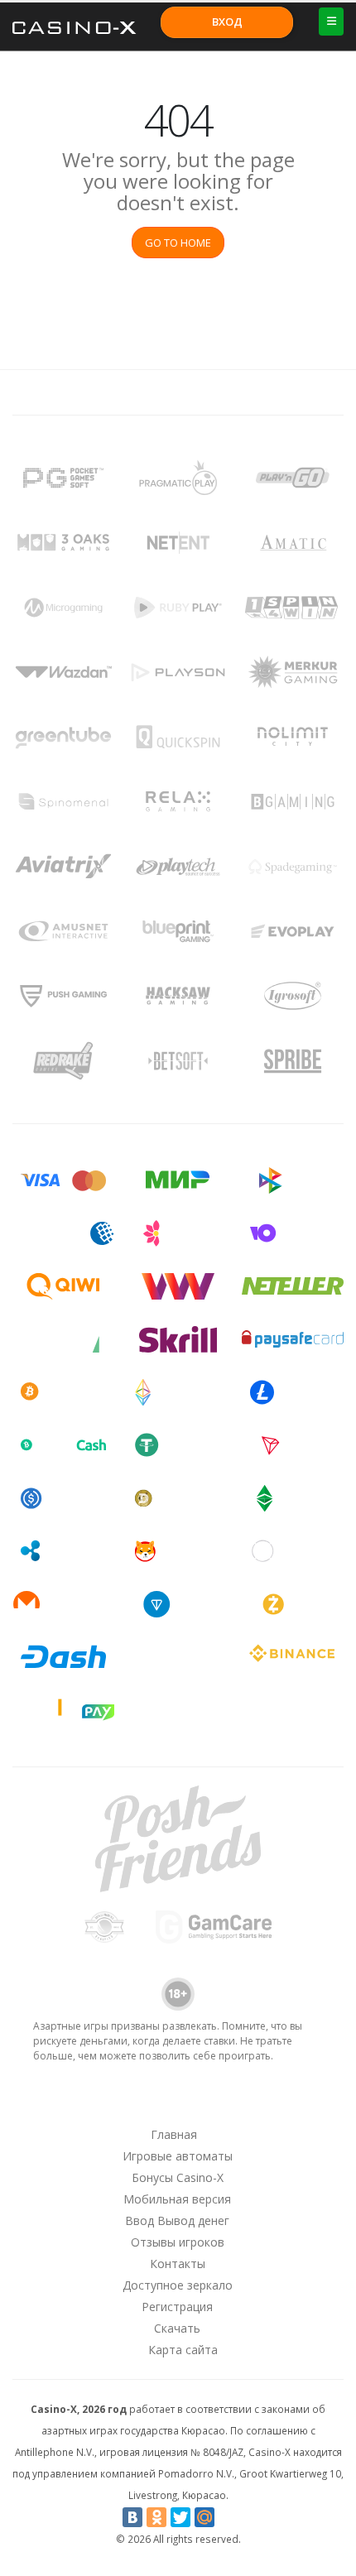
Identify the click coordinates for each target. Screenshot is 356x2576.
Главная (174, 2134)
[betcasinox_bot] (263, 2103)
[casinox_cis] (134, 2103)
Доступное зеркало (178, 2285)
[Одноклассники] (156, 2517)
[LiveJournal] (229, 2517)
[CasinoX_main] (220, 2103)
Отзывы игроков (178, 2242)
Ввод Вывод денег (177, 2220)
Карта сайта (183, 2350)
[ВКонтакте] (132, 2517)
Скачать (177, 2328)
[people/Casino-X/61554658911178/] (177, 2103)
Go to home (178, 243)
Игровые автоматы (178, 2156)
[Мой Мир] (204, 2517)
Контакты (178, 2264)
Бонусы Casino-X (178, 2177)
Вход (227, 22)
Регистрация (177, 2307)
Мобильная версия (177, 2199)
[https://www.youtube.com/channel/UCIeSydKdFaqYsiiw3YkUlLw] (91, 2103)
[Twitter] (180, 2517)
